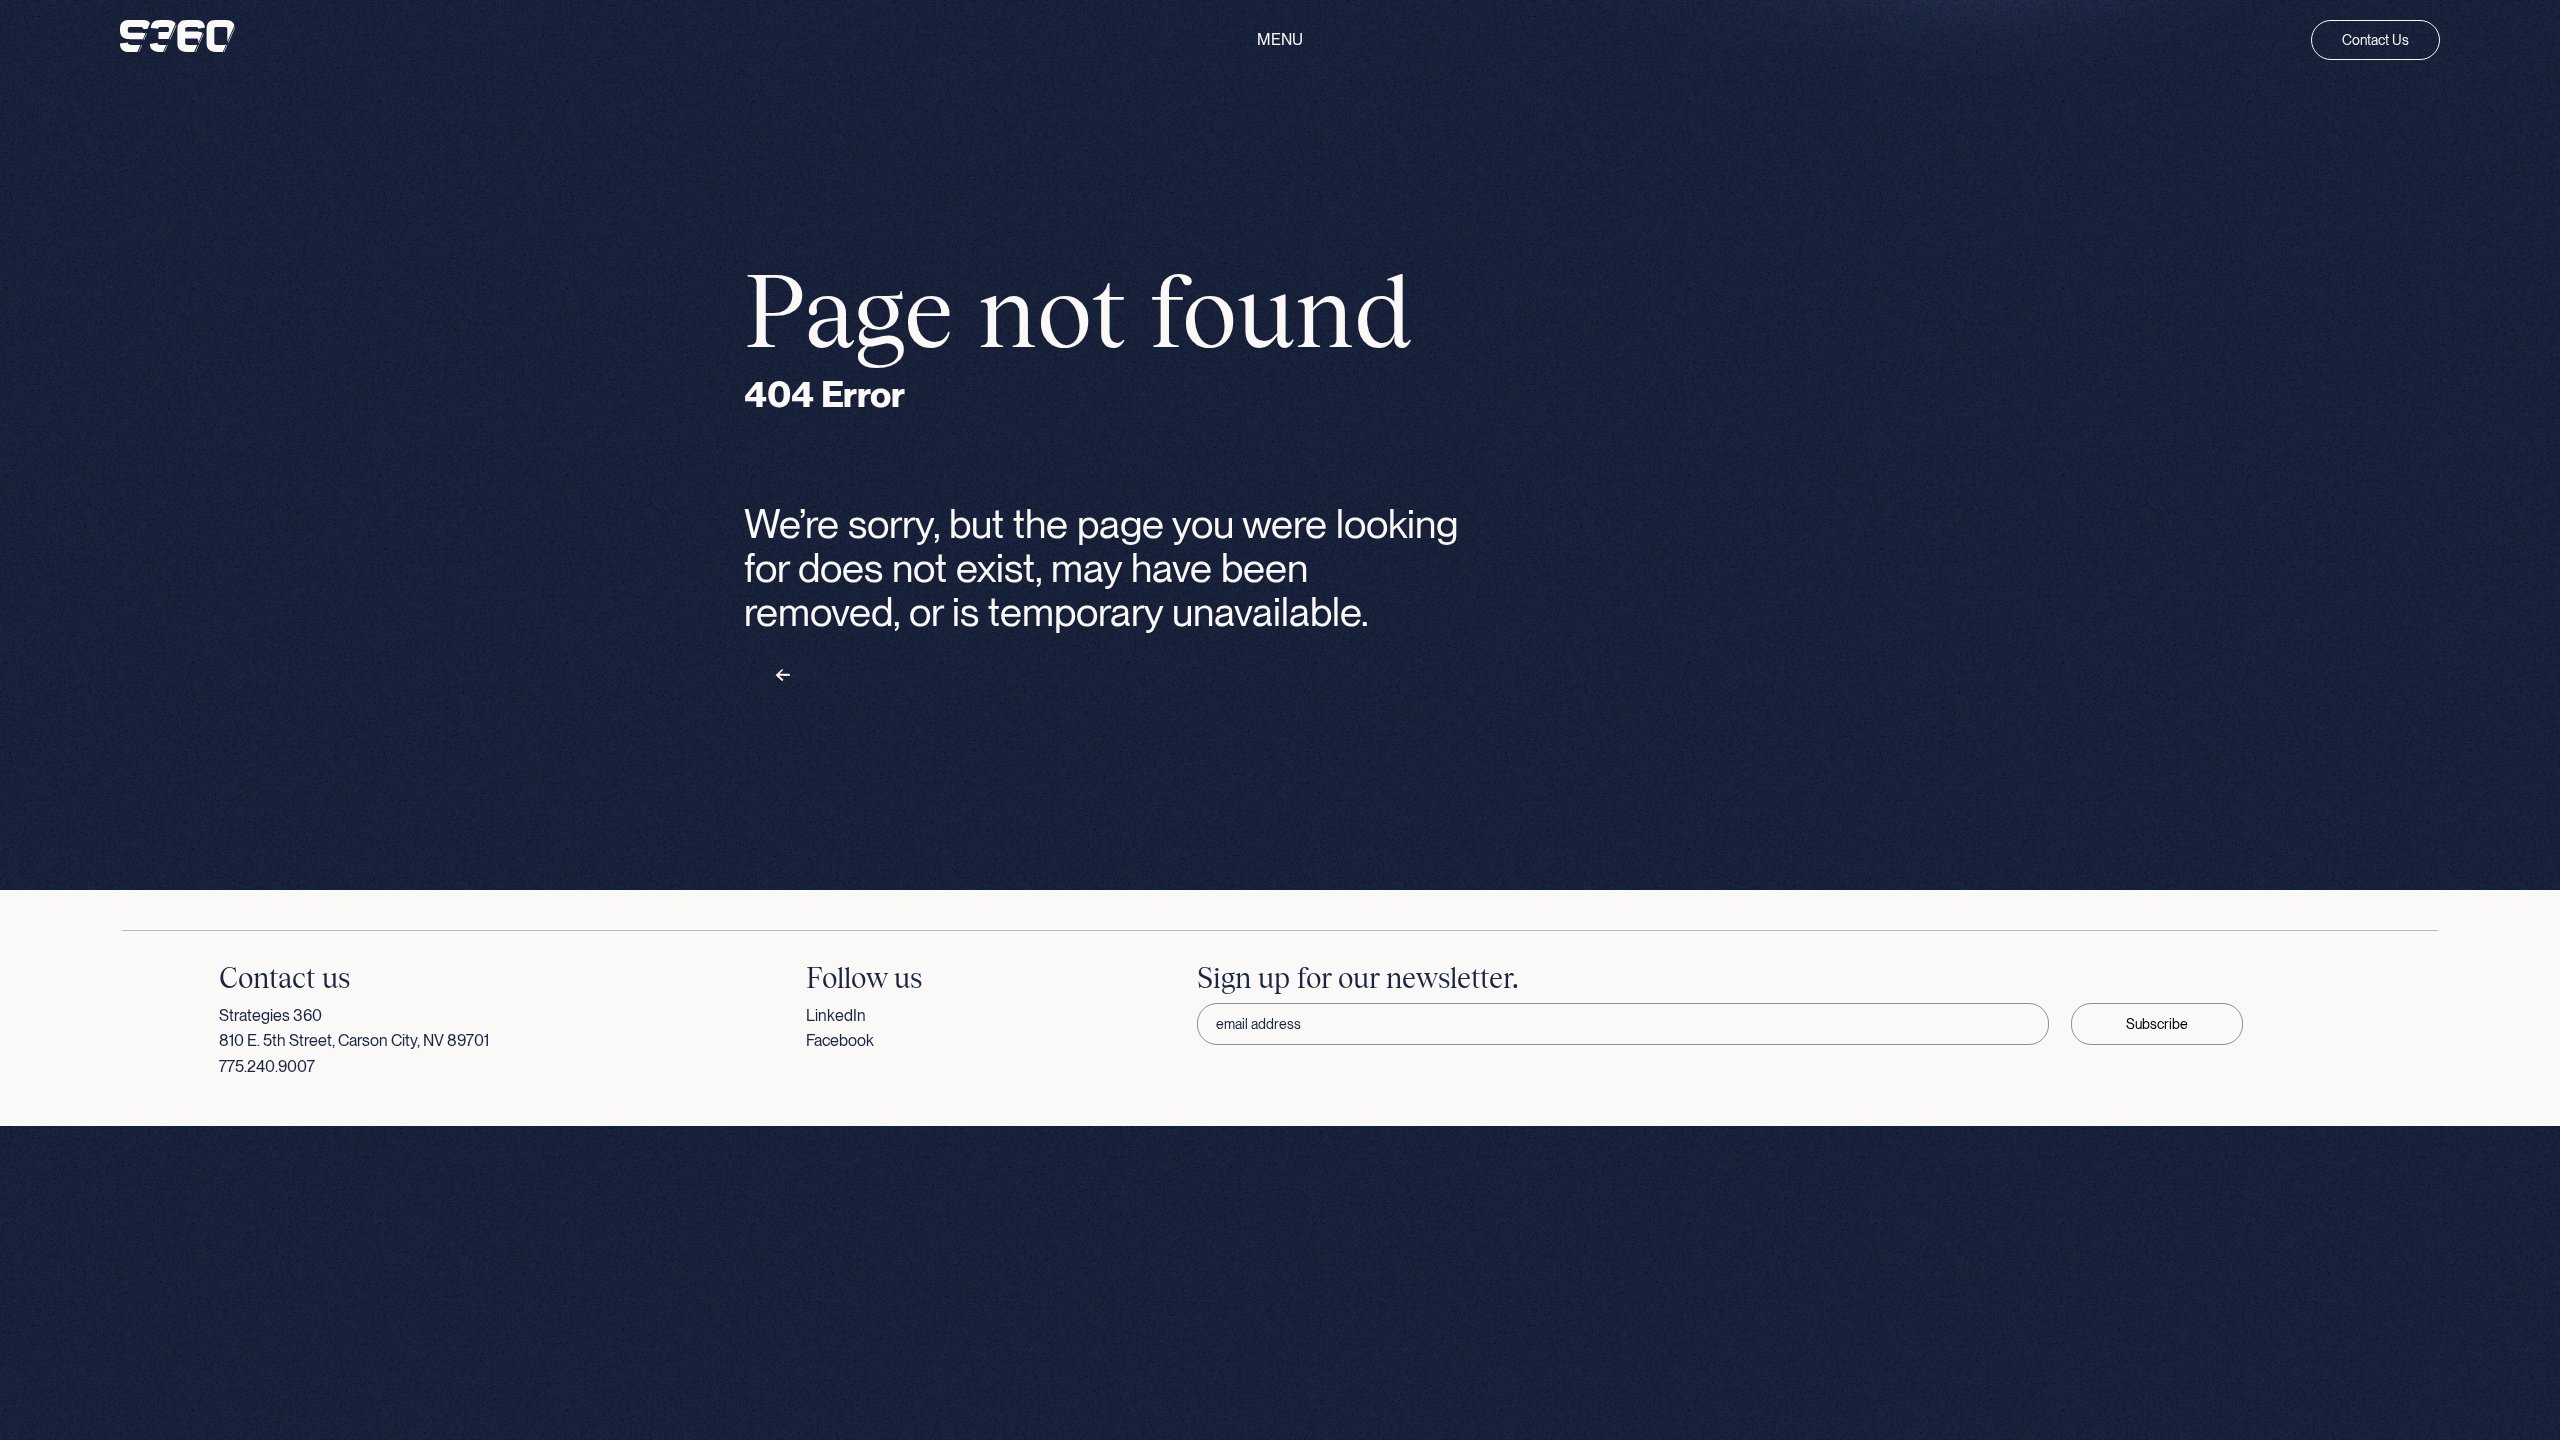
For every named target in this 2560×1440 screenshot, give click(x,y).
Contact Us (2375, 40)
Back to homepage (848, 676)
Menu (1280, 40)
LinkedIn (836, 1015)
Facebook (840, 1040)
